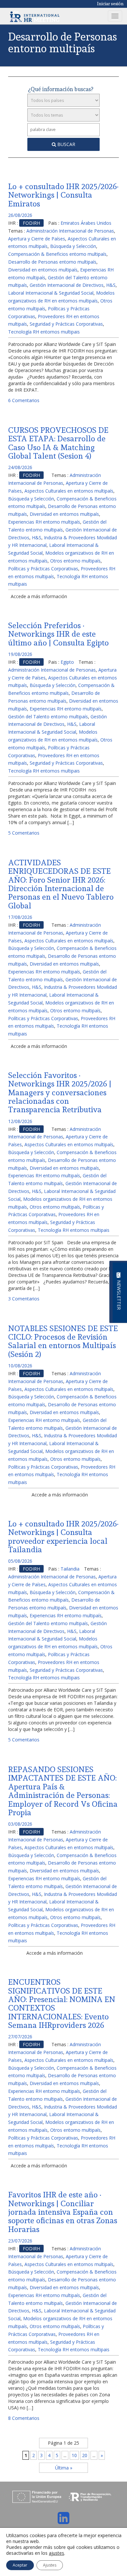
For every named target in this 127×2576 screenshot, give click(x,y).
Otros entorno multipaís (75, 561)
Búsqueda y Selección (73, 246)
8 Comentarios (24, 2418)
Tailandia (70, 1569)
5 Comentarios (24, 833)
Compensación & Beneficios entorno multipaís (57, 254)
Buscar (66, 144)
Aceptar (20, 2565)
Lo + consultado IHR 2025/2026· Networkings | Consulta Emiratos (63, 195)
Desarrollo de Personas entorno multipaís (52, 262)
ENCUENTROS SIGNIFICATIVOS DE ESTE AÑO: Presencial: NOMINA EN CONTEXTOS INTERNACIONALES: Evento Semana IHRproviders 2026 (62, 2004)
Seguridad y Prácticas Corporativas (66, 324)
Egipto (67, 662)
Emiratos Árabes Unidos (86, 223)
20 (85, 2455)
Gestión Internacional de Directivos (67, 285)
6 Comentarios (24, 400)
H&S (111, 285)
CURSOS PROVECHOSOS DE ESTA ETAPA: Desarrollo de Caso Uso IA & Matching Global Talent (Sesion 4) (58, 443)
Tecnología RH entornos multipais (44, 332)
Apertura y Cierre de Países (37, 239)
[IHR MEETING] (35, 16)
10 (74, 2455)
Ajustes (50, 2565)
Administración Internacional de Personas (70, 231)
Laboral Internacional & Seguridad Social (51, 293)
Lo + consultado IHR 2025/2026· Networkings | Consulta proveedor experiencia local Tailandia (63, 1537)
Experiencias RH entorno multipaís (44, 522)
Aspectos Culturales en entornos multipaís (69, 491)
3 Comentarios (24, 1299)
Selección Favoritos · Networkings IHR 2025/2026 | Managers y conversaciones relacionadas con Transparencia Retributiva (60, 1092)
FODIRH (31, 223)
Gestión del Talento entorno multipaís (48, 717)
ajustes (56, 2553)
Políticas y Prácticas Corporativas (43, 569)
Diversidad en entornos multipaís (43, 270)
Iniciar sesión (110, 4)
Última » (64, 2468)
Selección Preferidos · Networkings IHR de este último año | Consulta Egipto (58, 634)
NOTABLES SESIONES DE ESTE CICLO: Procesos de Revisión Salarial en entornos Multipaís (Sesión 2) (63, 1341)
